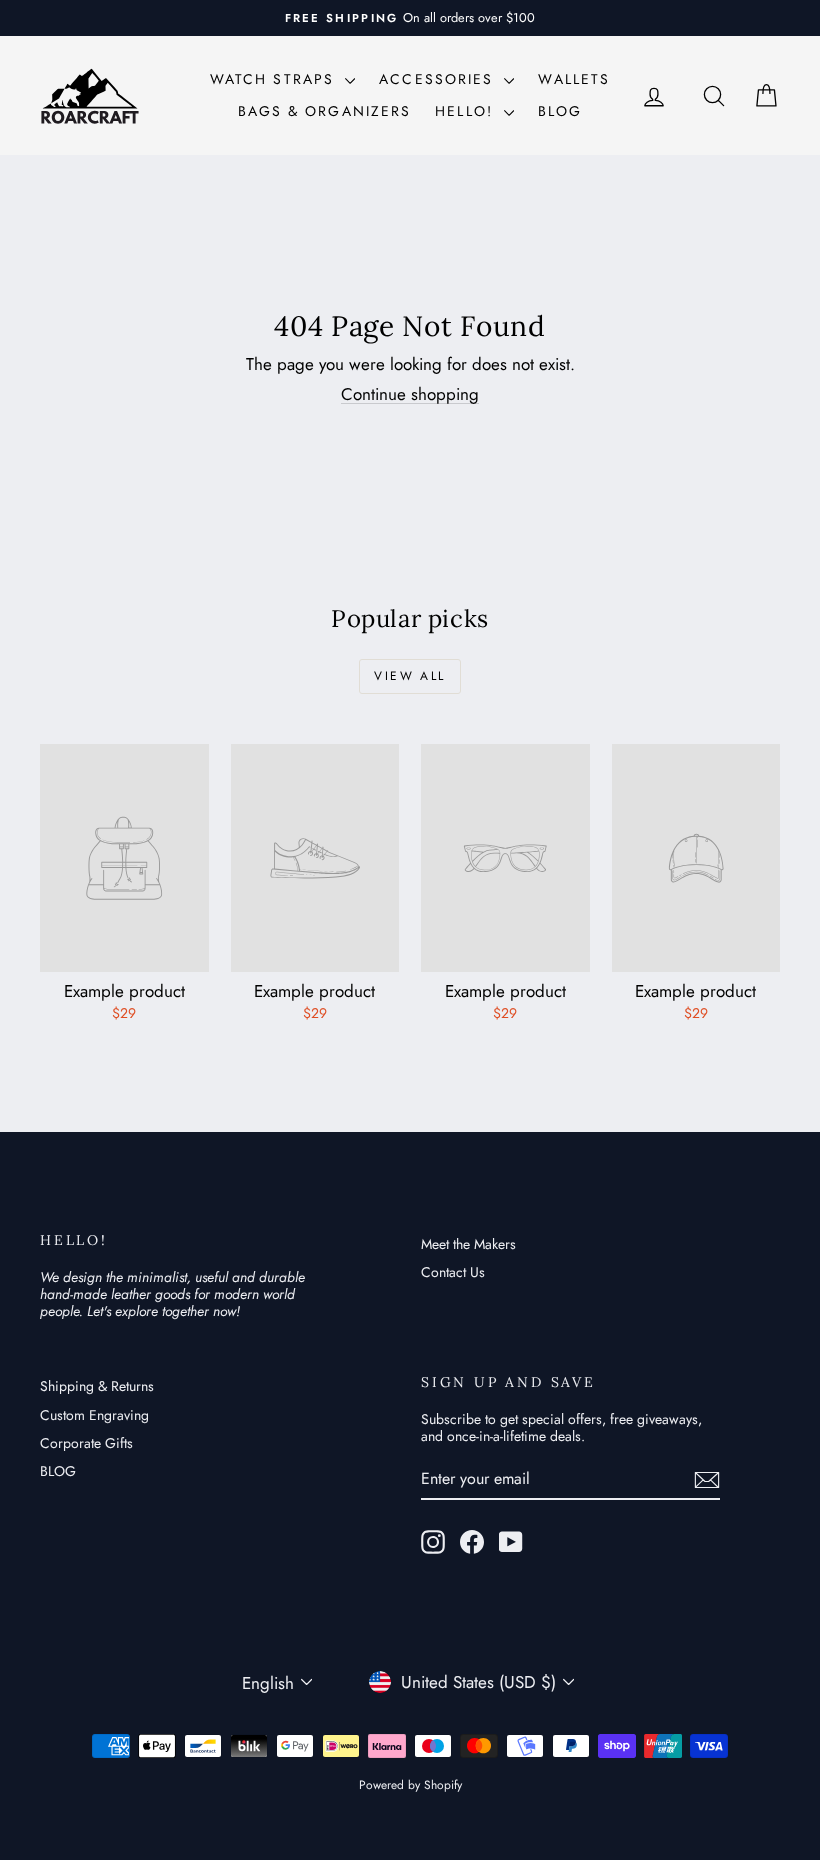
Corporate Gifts (86, 1443)
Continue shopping (410, 394)
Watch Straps (275, 79)
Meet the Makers (468, 1244)
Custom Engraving (94, 1415)
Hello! (467, 111)
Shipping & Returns (97, 1386)
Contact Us (453, 1272)
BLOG (560, 111)
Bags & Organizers (325, 111)
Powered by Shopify (410, 1785)
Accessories (439, 79)
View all (409, 676)
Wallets (574, 79)
